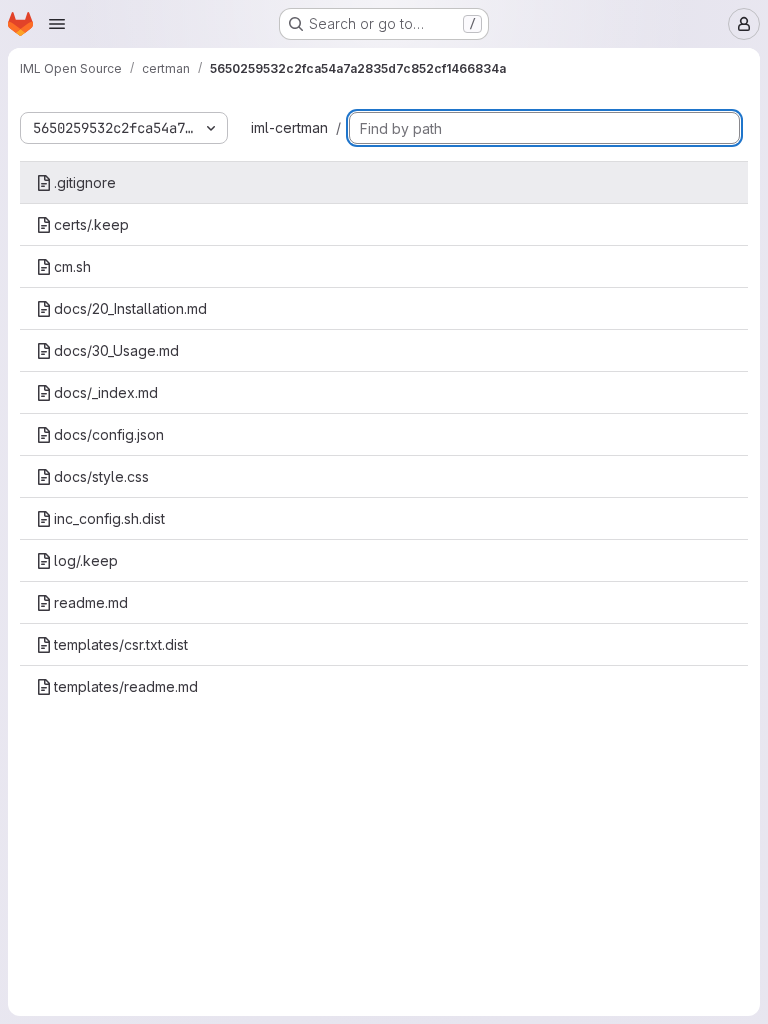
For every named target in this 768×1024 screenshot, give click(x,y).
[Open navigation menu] (57, 24)
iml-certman (289, 127)
